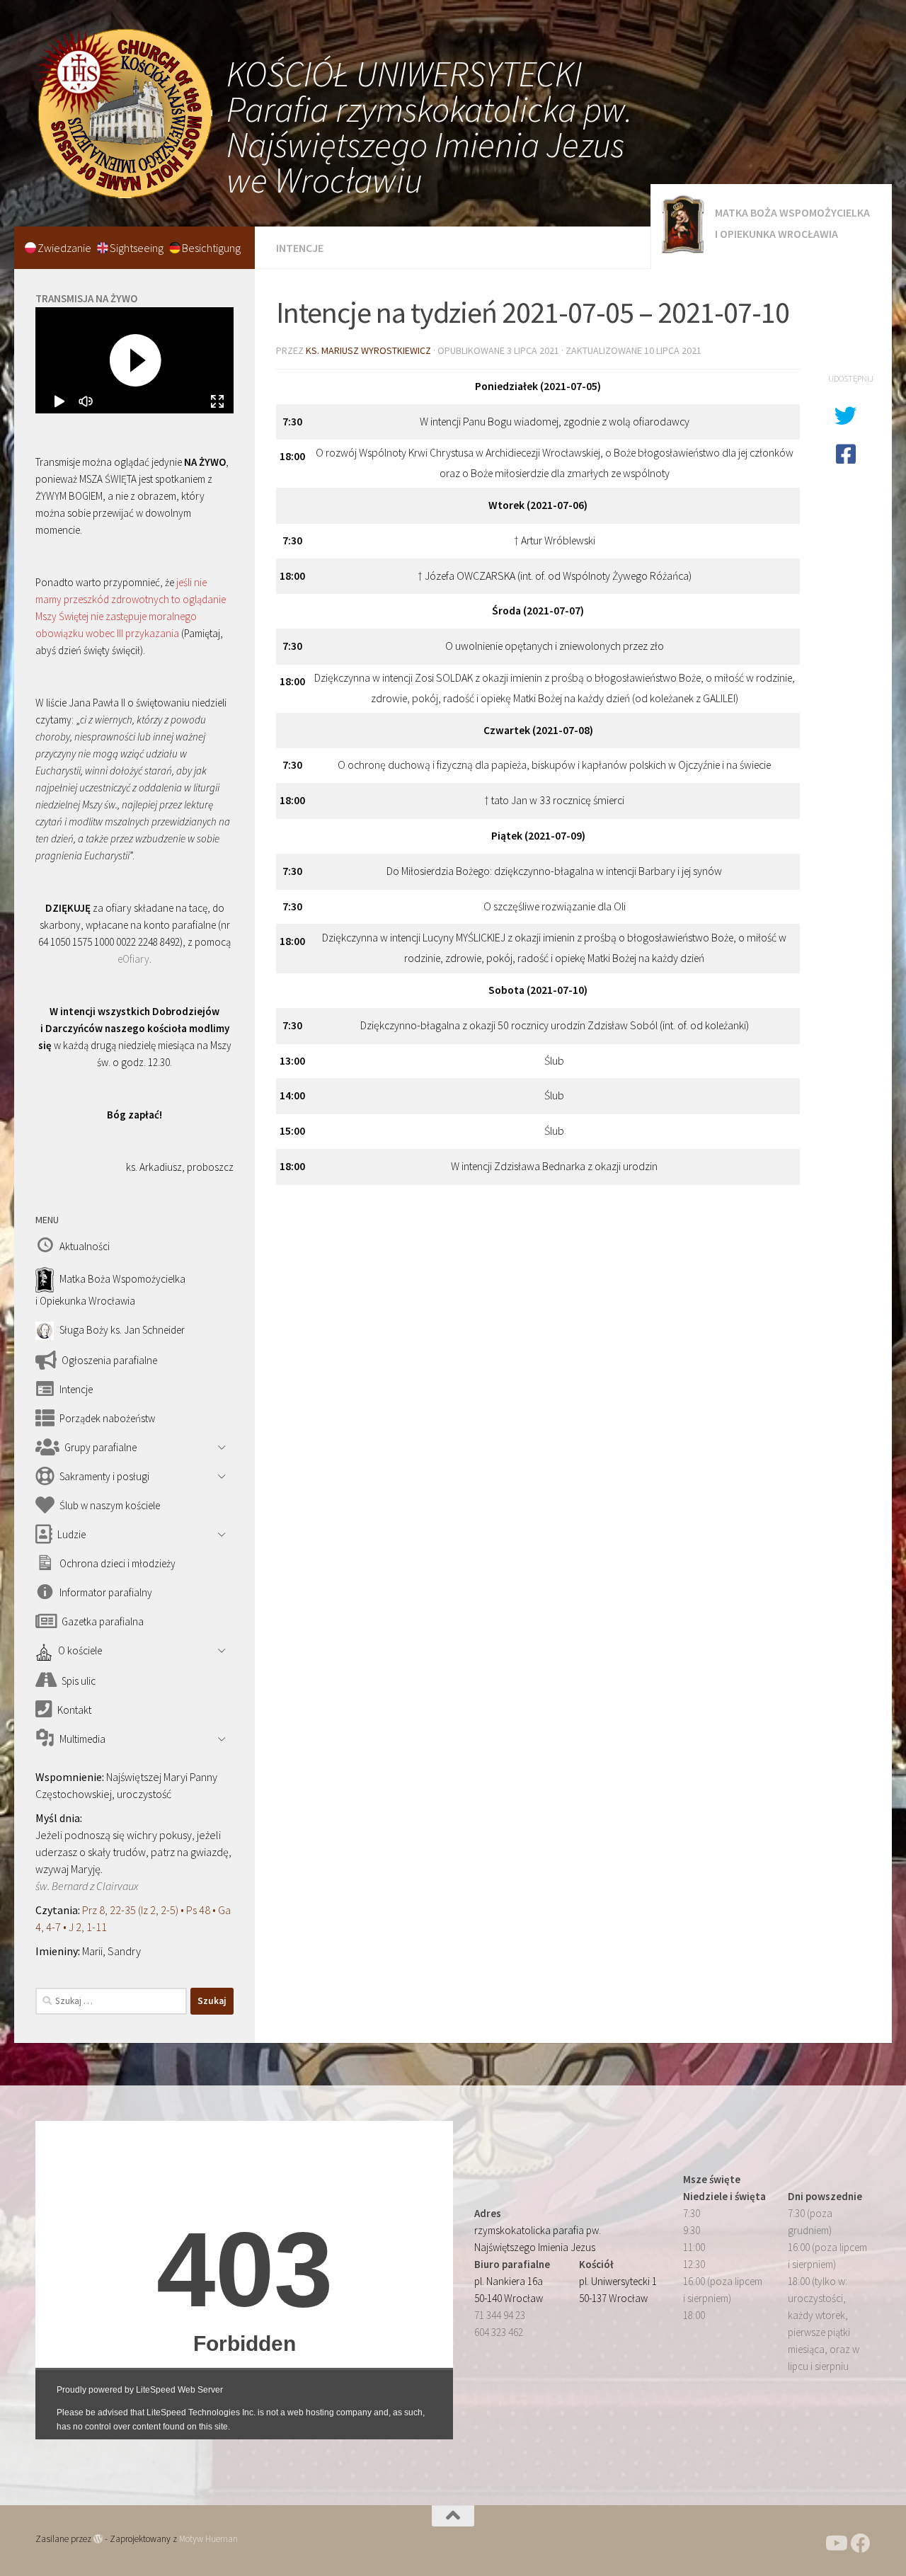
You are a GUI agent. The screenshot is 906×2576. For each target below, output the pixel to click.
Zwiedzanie (65, 248)
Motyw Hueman (208, 2539)
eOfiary (133, 959)
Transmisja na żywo (86, 298)
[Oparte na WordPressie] (98, 2539)
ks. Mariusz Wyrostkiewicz (368, 350)
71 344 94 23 (500, 2315)
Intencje (300, 248)
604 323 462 (499, 2332)
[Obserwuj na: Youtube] (835, 2543)
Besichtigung (211, 248)
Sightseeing (138, 248)
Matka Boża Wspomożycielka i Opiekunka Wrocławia (792, 223)
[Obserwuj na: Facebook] (861, 2543)
